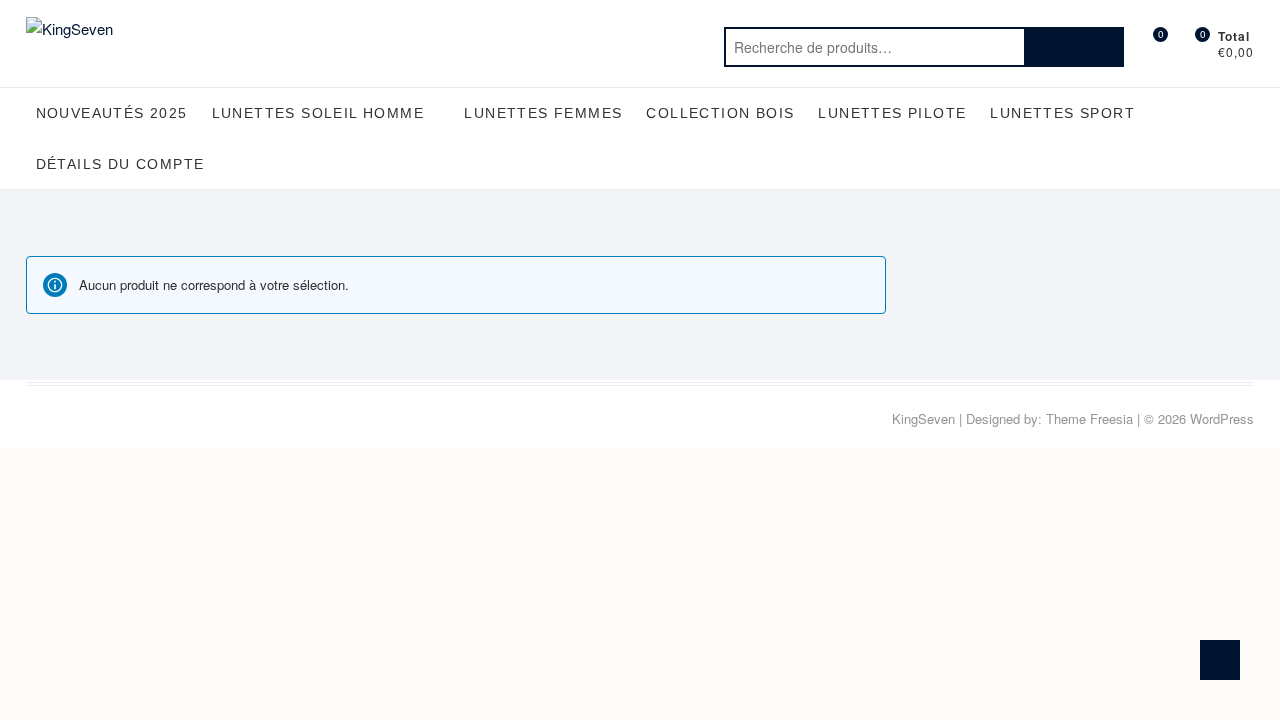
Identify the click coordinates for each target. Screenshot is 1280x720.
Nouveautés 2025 (112, 113)
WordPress (1222, 418)
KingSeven (923, 418)
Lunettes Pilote (892, 113)
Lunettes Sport (1062, 113)
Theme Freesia (1089, 418)
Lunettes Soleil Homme (318, 113)
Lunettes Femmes (543, 113)
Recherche (1074, 47)
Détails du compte (120, 164)
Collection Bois (720, 113)
